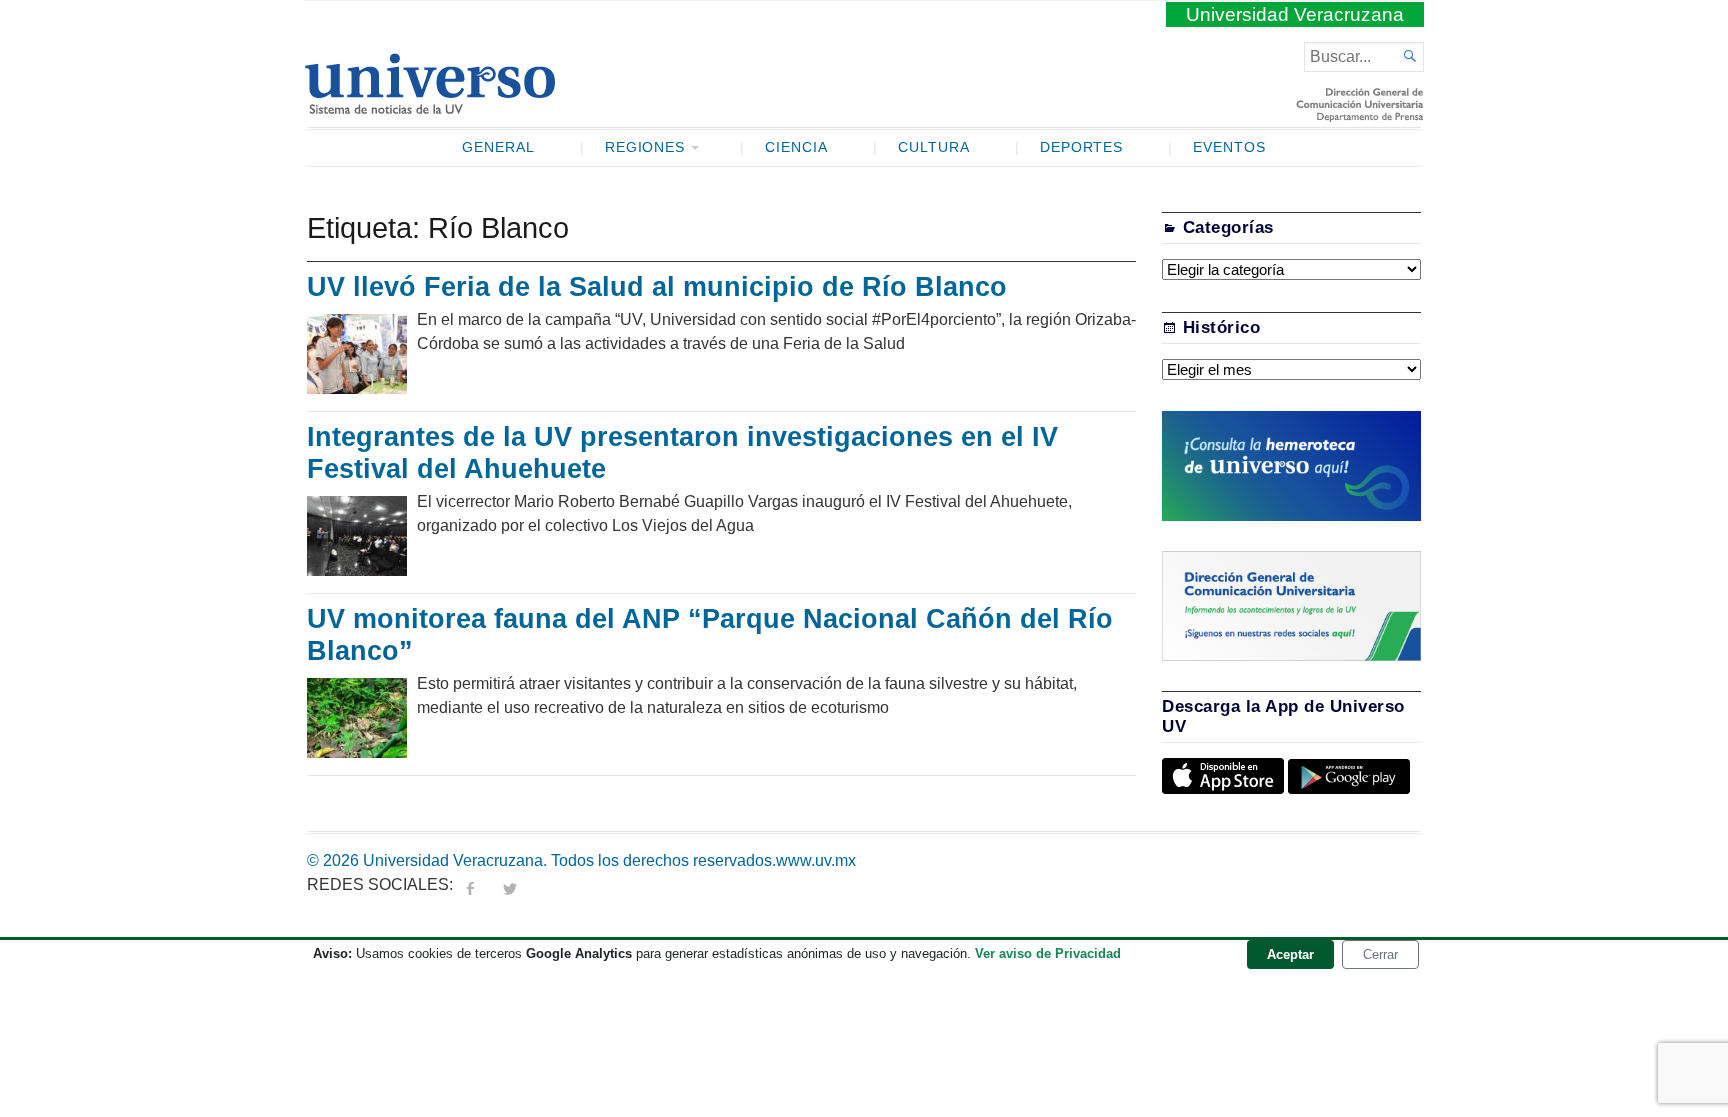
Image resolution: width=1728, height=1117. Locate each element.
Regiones (645, 147)
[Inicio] (429, 106)
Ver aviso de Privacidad (1048, 953)
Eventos (1229, 147)
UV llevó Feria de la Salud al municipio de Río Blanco (657, 287)
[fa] (470, 884)
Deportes (1082, 147)
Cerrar (1380, 954)
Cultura (934, 147)
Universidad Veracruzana (1295, 14)
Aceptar (1290, 954)
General (498, 147)
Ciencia (796, 147)
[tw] (510, 884)
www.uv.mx (816, 860)
